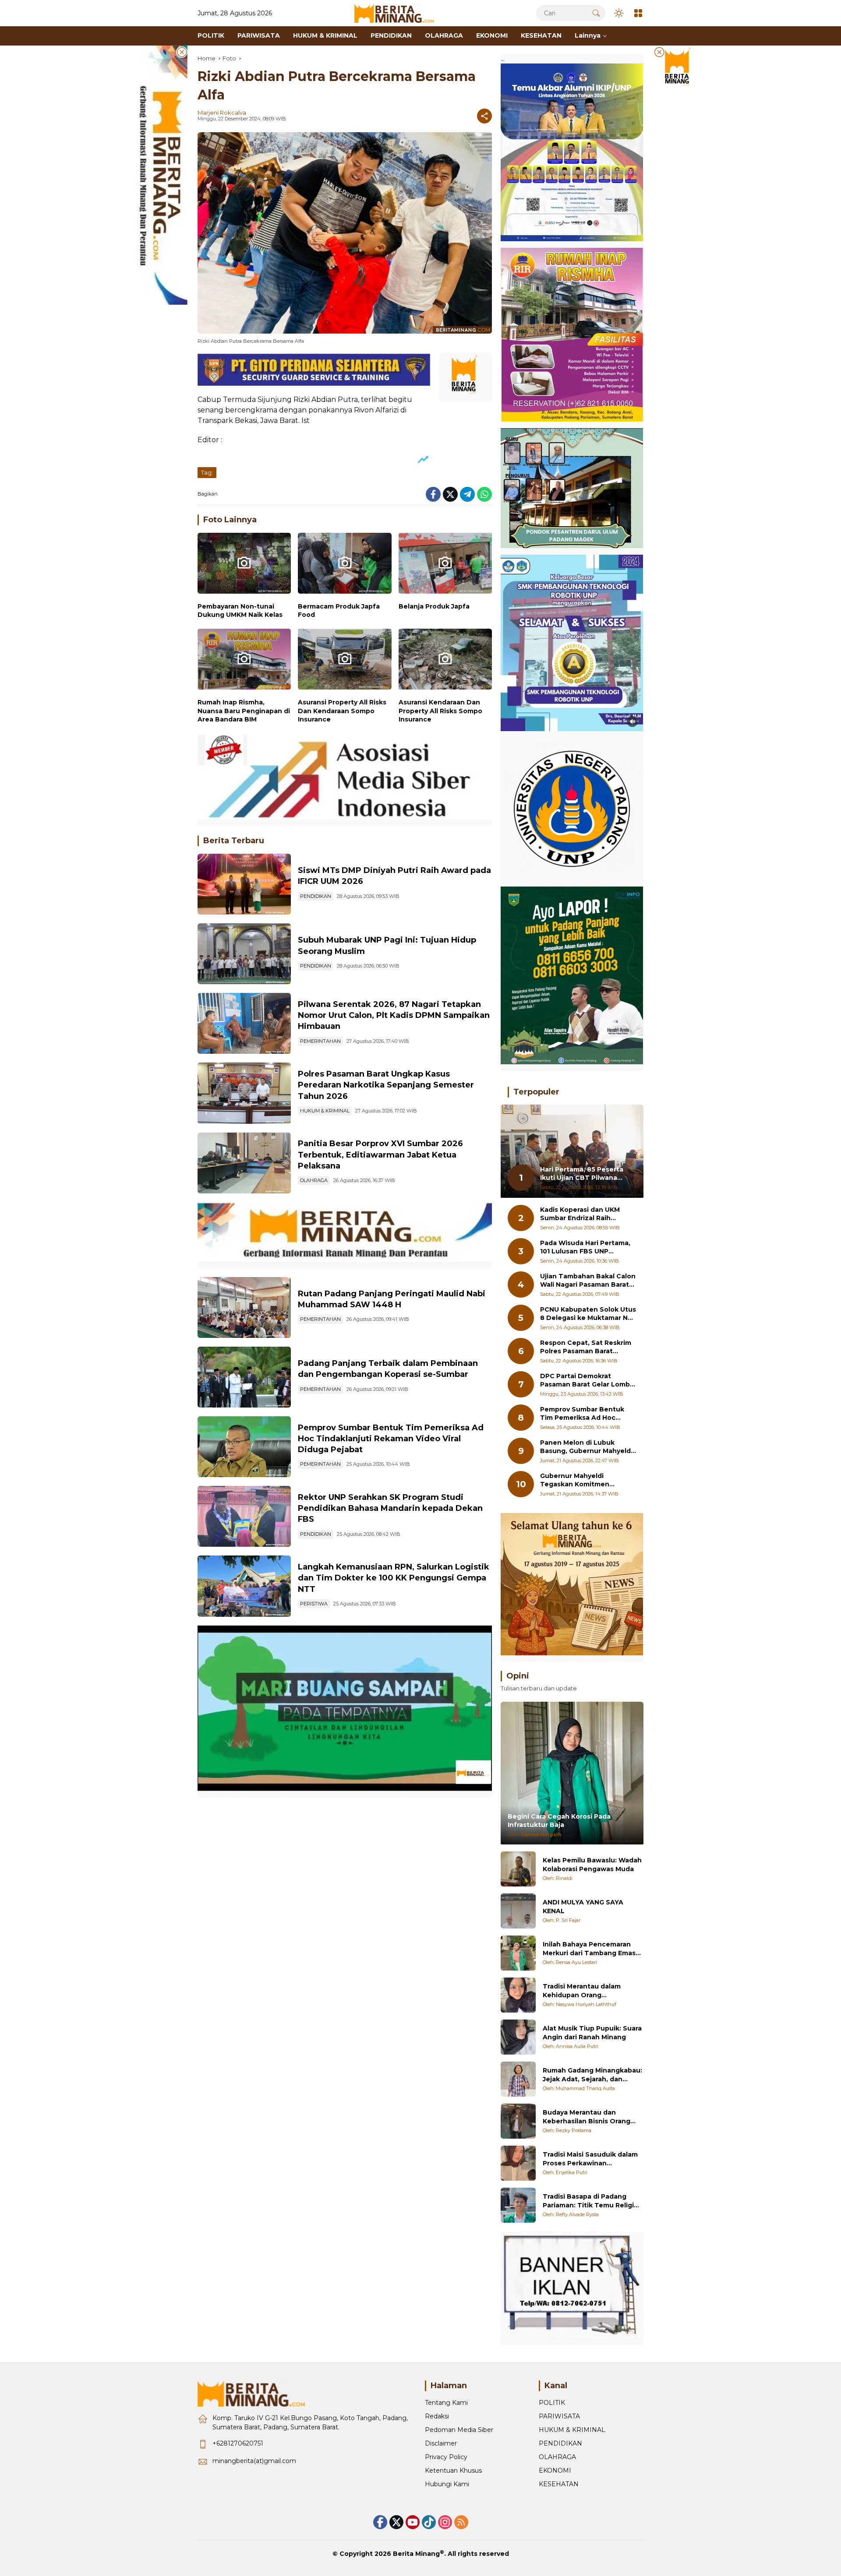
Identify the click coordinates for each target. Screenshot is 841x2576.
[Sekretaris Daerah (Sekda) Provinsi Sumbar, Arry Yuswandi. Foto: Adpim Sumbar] (244, 1447)
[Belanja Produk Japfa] (445, 565)
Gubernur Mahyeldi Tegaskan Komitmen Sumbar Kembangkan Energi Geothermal (588, 1480)
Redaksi (437, 2416)
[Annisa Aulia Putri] (518, 2037)
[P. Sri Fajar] (518, 1911)
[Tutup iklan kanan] (659, 52)
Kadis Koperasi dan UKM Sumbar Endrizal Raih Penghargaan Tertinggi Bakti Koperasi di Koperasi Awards (583, 1214)
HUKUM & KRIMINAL (325, 1111)
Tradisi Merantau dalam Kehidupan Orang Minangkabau (582, 1991)
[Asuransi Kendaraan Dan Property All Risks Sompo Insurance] (445, 661)
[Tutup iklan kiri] (182, 52)
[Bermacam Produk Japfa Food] (345, 565)
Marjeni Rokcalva (222, 113)
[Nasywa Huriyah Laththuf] (518, 1995)
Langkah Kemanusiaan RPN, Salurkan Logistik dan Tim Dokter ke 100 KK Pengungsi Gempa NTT (394, 1578)
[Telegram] (467, 494)
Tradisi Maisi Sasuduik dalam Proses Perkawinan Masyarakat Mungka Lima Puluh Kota (590, 2159)
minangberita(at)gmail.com (254, 2461)
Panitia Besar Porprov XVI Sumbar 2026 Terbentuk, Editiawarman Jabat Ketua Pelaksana (380, 1154)
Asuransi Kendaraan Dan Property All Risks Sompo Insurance (440, 711)
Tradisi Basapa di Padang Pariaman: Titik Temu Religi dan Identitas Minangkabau (588, 2201)
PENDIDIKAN (316, 896)
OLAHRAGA (314, 1180)
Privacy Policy (446, 2457)
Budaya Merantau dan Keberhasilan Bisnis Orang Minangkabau (587, 2117)
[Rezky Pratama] (518, 2121)
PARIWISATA (559, 2416)
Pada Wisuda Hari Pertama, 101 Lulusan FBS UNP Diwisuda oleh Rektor (585, 1248)
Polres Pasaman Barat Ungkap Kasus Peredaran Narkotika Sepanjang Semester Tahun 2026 (386, 1085)
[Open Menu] (638, 13)
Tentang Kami (446, 2403)
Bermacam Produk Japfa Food (339, 611)
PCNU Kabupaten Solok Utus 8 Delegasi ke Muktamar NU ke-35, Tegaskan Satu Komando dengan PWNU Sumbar (588, 1314)
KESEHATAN (559, 2484)
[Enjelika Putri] (518, 2163)
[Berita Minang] (398, 13)
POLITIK (552, 2403)
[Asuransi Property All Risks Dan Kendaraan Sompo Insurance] (345, 661)
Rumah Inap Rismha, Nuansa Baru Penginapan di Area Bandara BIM (244, 711)
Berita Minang (416, 2554)
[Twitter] (450, 494)
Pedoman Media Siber (459, 2430)
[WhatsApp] (484, 494)
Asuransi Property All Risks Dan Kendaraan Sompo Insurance (342, 711)
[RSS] (461, 2522)
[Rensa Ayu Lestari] (518, 1953)
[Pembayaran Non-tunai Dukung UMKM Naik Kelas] (244, 565)
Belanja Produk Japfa (434, 606)
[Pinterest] (413, 2522)
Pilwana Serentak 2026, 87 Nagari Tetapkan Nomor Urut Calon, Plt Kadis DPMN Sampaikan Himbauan (394, 1015)
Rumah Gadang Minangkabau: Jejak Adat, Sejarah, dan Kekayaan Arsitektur (592, 2075)
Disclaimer (441, 2443)
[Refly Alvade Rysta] (518, 2205)
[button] (596, 13)
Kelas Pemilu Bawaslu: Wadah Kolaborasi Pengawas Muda (592, 1865)
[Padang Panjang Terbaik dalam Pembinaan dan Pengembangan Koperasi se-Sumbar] (244, 1377)
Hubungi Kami (447, 2484)
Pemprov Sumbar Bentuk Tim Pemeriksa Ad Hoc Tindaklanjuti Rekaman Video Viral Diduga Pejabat (391, 1439)
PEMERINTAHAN (320, 1041)
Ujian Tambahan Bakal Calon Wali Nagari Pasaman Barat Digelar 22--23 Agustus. (588, 1281)
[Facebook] (433, 494)
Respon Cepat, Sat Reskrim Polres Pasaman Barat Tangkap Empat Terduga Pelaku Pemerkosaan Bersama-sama (586, 1347)
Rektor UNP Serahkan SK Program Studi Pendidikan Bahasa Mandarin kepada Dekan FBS (390, 1508)
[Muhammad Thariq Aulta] (518, 2079)
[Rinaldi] (518, 1869)
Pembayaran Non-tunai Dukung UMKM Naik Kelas (240, 611)
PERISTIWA (314, 1604)
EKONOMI (555, 2470)
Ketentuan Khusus (453, 2470)
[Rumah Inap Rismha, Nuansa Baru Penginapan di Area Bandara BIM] (244, 661)
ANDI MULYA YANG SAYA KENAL (583, 1907)
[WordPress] (429, 2522)
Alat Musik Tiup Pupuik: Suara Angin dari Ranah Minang (592, 2033)
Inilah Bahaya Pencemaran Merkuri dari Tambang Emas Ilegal (589, 1949)
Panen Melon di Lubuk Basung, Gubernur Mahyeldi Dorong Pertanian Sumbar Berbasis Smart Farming (586, 1447)
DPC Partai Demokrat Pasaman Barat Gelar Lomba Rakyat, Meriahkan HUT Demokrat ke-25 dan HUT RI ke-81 (587, 1381)
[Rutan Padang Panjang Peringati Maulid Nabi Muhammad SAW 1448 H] (244, 1307)
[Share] (484, 116)
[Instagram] (445, 2522)
